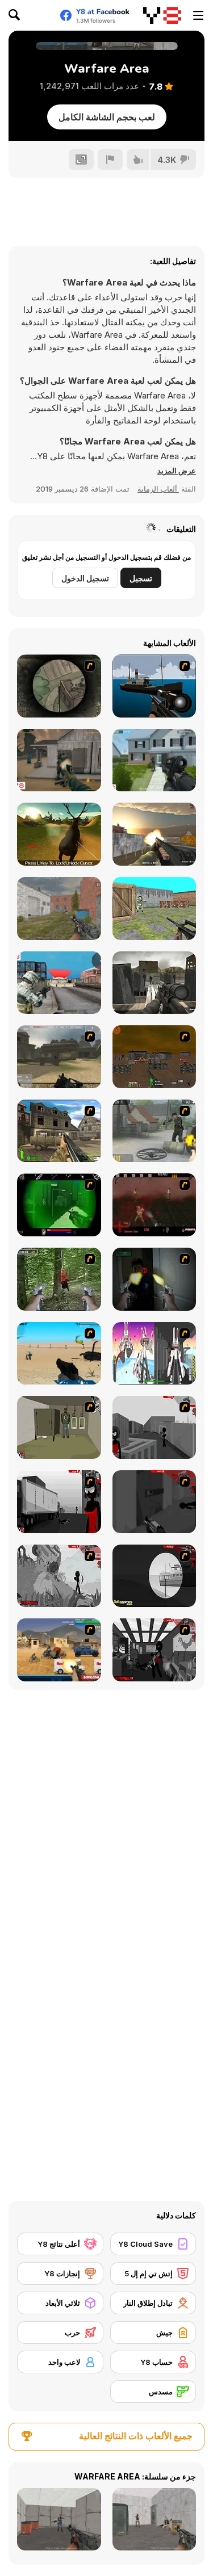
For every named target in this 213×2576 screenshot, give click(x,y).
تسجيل (141, 578)
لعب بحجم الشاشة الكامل (107, 117)
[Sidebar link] (198, 15)
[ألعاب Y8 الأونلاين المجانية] (162, 15)
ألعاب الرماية (158, 489)
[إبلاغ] (110, 160)
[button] (177, 471)
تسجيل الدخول (85, 578)
